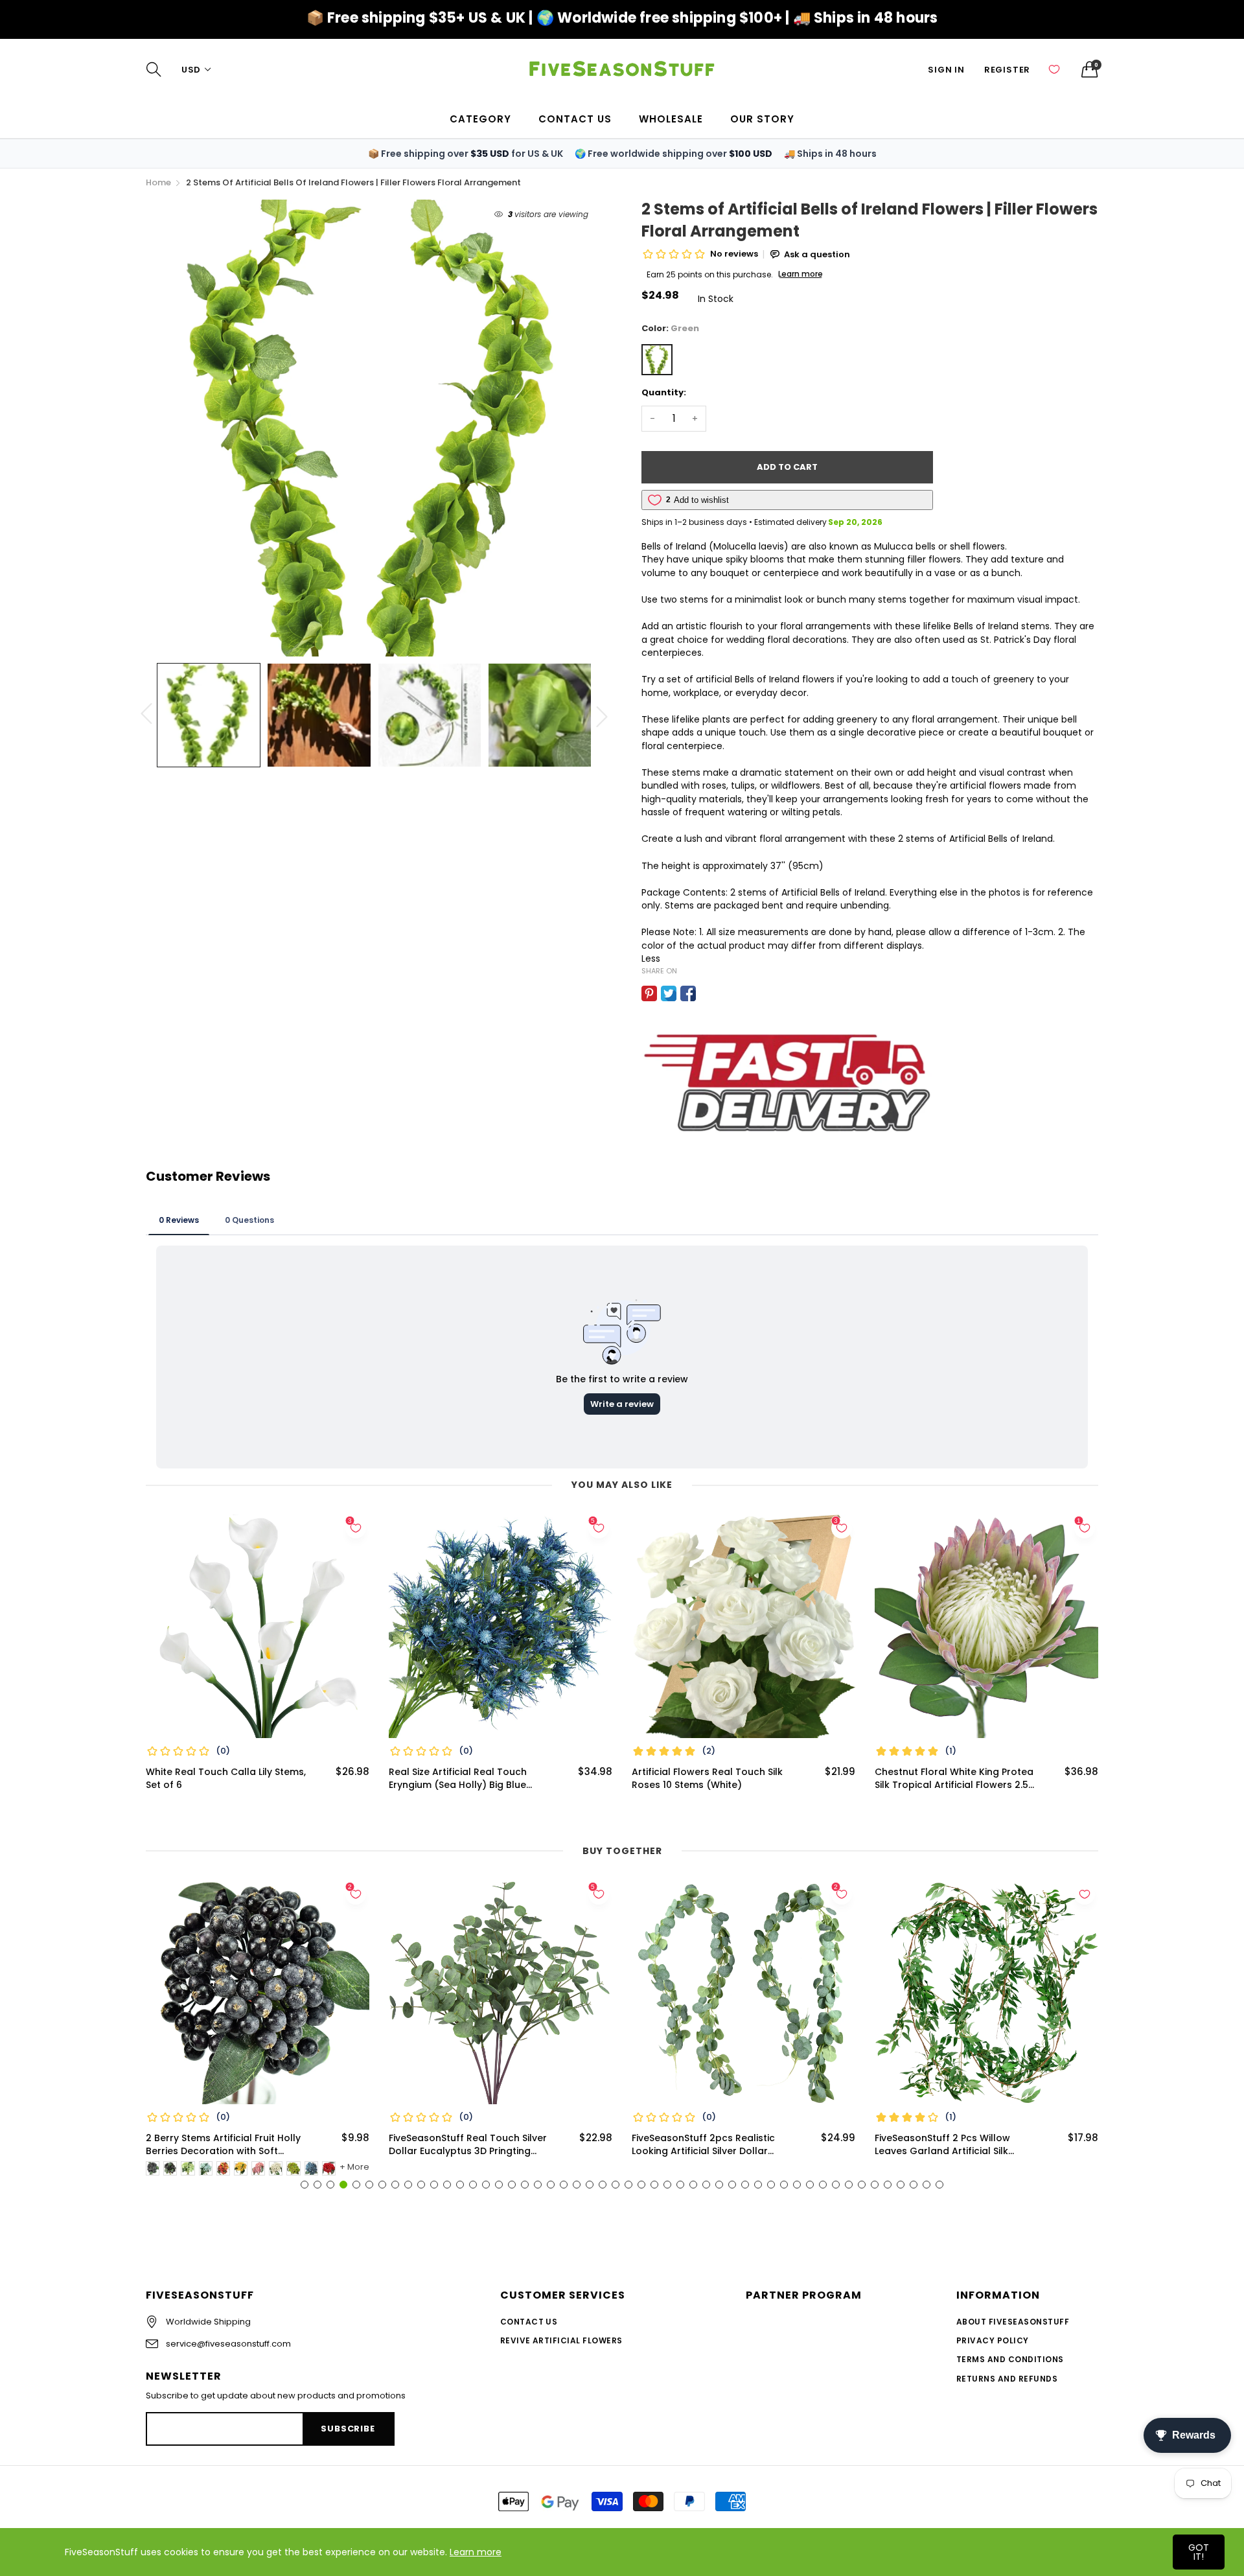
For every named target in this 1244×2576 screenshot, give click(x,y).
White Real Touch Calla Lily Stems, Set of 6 (226, 1779)
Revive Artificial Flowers (561, 2340)
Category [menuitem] (480, 119)
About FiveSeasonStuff (1013, 2322)
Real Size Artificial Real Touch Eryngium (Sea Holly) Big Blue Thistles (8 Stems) (458, 1779)
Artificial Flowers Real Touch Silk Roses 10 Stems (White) (707, 1779)
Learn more (476, 2552)
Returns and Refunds (1007, 2379)
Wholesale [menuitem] (671, 119)
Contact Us (529, 2322)
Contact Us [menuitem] (575, 119)
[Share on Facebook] (688, 993)
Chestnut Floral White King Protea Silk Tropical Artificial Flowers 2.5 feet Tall (954, 1779)
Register (1007, 70)
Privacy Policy (993, 2340)
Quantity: (664, 392)
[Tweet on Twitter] (669, 993)
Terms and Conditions (1010, 2359)
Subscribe (348, 2429)
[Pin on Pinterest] (649, 993)
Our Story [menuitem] (762, 119)
